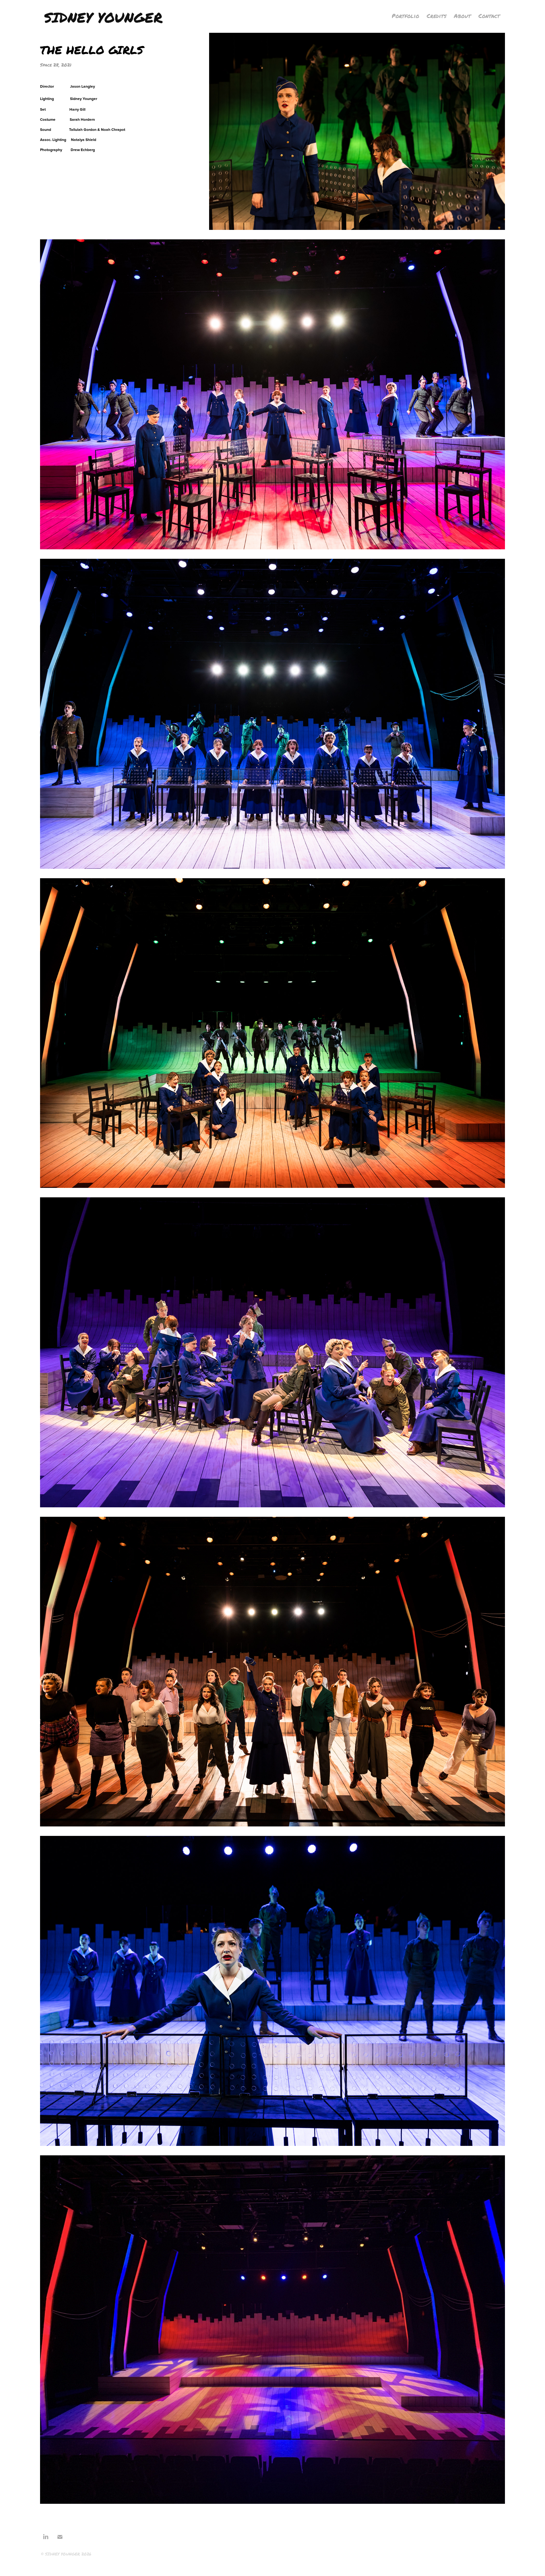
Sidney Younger (103, 17)
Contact (489, 16)
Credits (437, 16)
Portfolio (405, 16)
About (462, 16)
